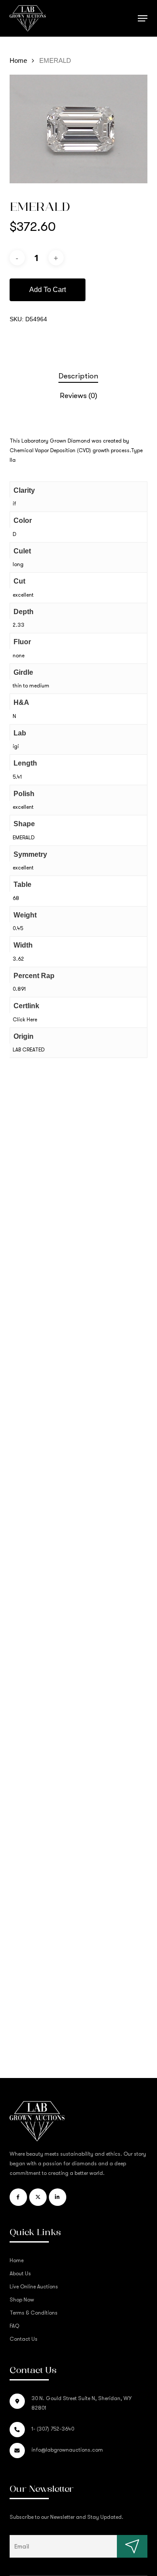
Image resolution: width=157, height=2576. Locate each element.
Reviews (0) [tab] (78, 396)
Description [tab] (78, 376)
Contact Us (24, 2339)
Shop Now (22, 2300)
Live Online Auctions (34, 2287)
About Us (20, 2274)
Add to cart (48, 290)
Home (18, 61)
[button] (143, 18)
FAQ (14, 2326)
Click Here (25, 1020)
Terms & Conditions (34, 2313)
